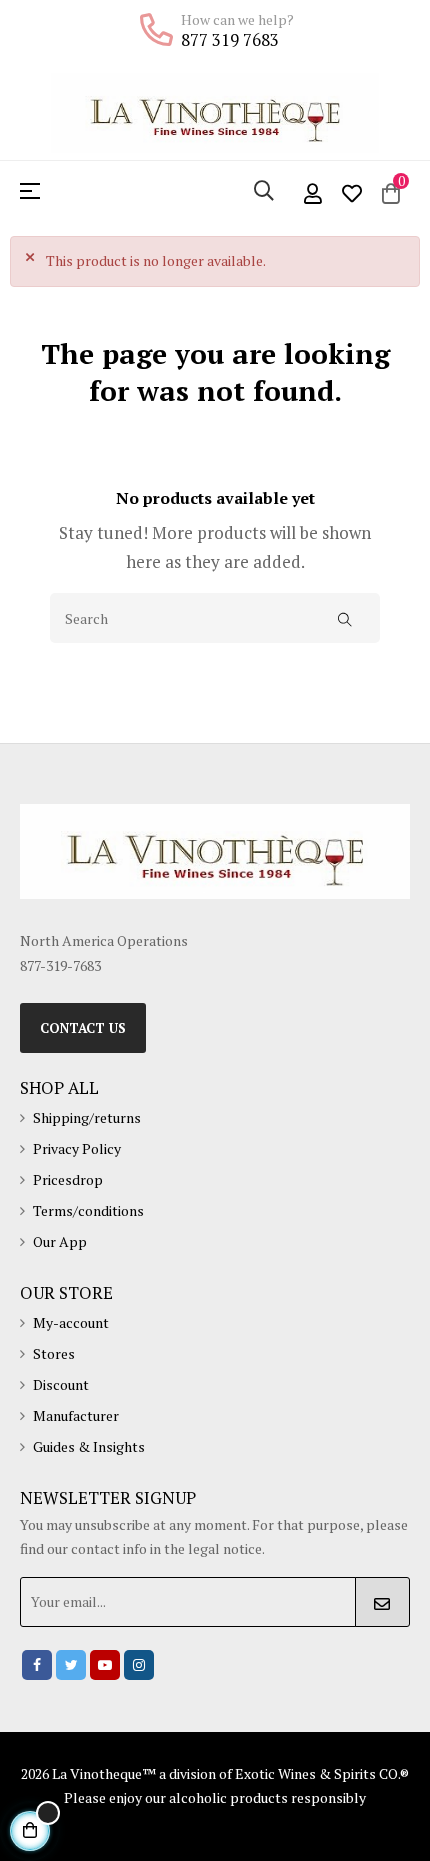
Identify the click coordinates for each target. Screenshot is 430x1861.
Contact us (83, 1028)
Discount (61, 1384)
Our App (60, 1241)
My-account (71, 1322)
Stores (54, 1353)
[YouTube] (105, 1665)
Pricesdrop (68, 1179)
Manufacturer (76, 1415)
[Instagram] (139, 1665)
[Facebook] (37, 1665)
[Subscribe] (382, 1602)
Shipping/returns (87, 1117)
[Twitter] (71, 1665)
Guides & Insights (89, 1446)
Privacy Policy (77, 1148)
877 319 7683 (230, 40)
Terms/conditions (88, 1210)
